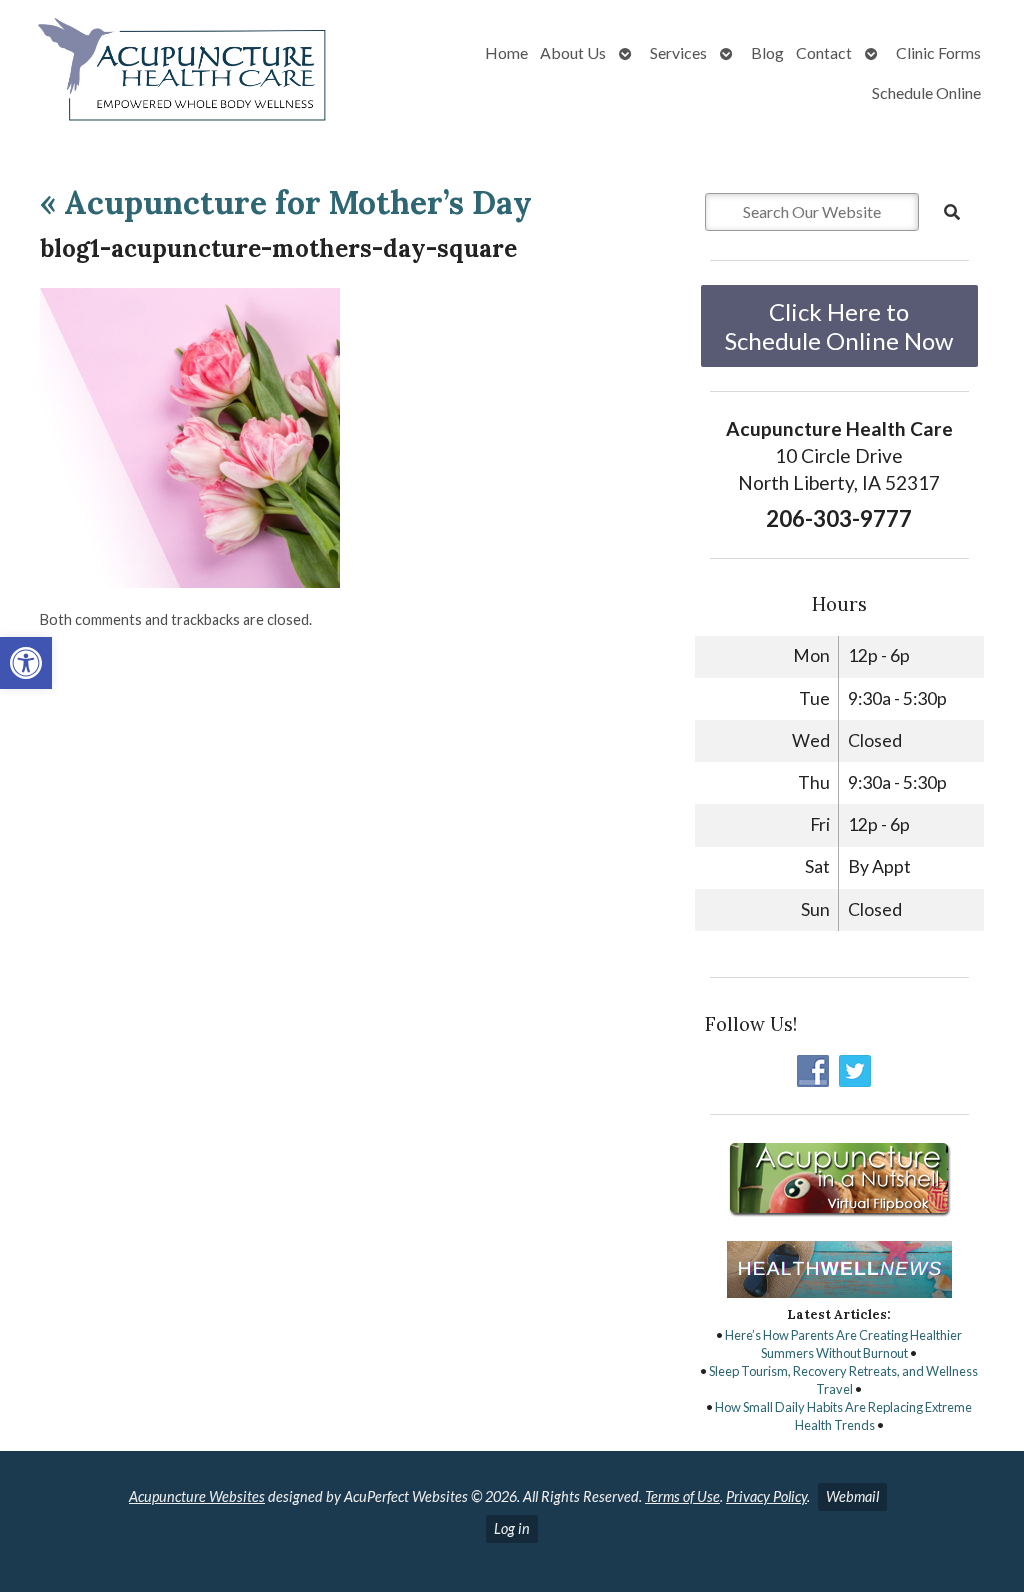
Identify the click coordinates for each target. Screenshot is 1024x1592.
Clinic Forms (938, 52)
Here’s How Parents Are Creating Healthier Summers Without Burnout (843, 1344)
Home (506, 52)
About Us (573, 52)
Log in (512, 1528)
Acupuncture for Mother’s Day (286, 202)
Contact (824, 52)
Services (678, 52)
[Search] (952, 212)
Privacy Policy (766, 1496)
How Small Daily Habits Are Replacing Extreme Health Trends (843, 1416)
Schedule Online (926, 92)
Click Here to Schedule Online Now (839, 326)
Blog (767, 52)
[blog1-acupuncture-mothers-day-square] (190, 581)
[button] (26, 663)
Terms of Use (682, 1496)
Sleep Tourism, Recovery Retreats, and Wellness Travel (843, 1380)
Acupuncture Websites (197, 1496)
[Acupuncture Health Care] (181, 73)
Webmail (852, 1496)
